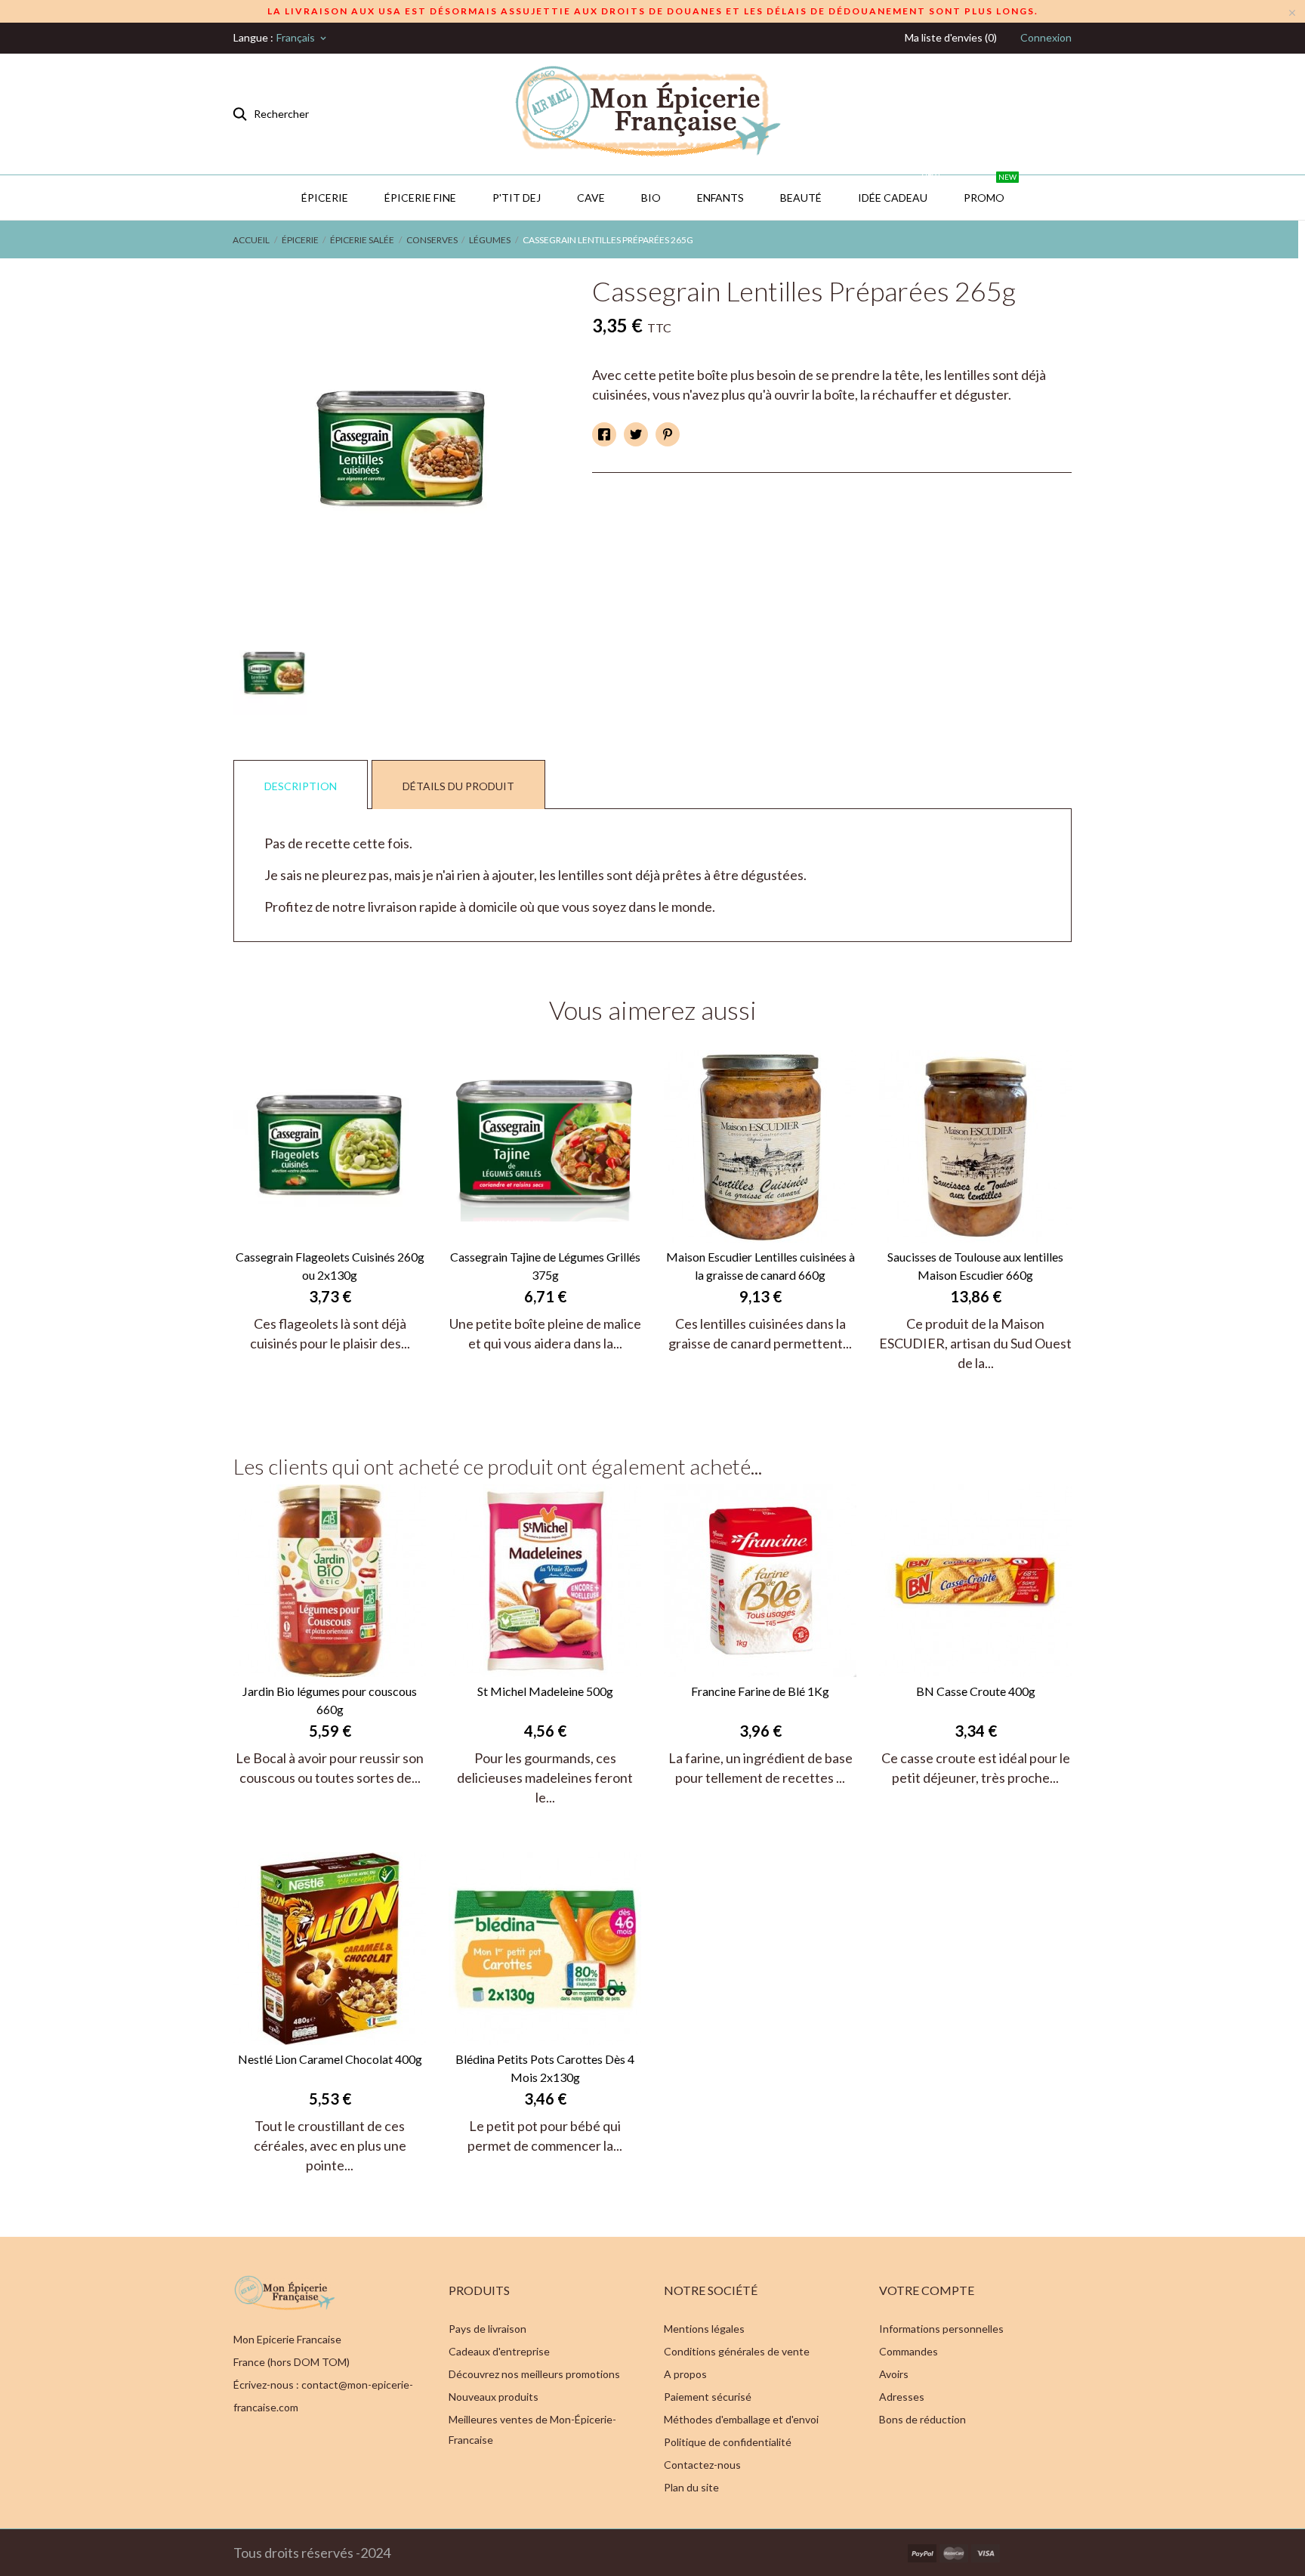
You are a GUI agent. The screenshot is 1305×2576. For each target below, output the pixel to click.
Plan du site (691, 2487)
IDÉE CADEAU (899, 190)
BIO (651, 198)
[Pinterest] (668, 434)
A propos (685, 2374)
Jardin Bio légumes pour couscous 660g (330, 1700)
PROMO (990, 190)
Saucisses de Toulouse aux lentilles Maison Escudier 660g (975, 1266)
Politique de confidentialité (728, 2442)
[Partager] (604, 434)
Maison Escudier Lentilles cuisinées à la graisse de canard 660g (760, 1266)
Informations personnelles (941, 2329)
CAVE (591, 198)
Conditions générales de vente (737, 2351)
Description (301, 786)
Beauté (801, 198)
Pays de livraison (487, 2329)
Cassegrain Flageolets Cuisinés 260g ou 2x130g (330, 1266)
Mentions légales (704, 2329)
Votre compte (927, 2290)
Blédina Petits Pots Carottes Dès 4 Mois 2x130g (545, 2068)
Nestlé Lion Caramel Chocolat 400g (330, 2059)
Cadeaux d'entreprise (499, 2351)
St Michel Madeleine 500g (545, 1691)
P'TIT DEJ (517, 198)
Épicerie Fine (420, 198)
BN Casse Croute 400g (976, 1691)
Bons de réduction (922, 2419)
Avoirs (894, 2374)
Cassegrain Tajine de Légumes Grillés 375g (545, 1266)
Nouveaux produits (494, 2397)
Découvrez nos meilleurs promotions (534, 2374)
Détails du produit (458, 786)
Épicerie (325, 198)
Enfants (720, 198)
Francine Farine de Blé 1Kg (760, 1691)
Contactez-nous (702, 2465)
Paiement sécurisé (708, 2397)
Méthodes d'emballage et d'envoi (741, 2419)
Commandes (909, 2351)
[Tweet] (636, 434)
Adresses (902, 2397)
